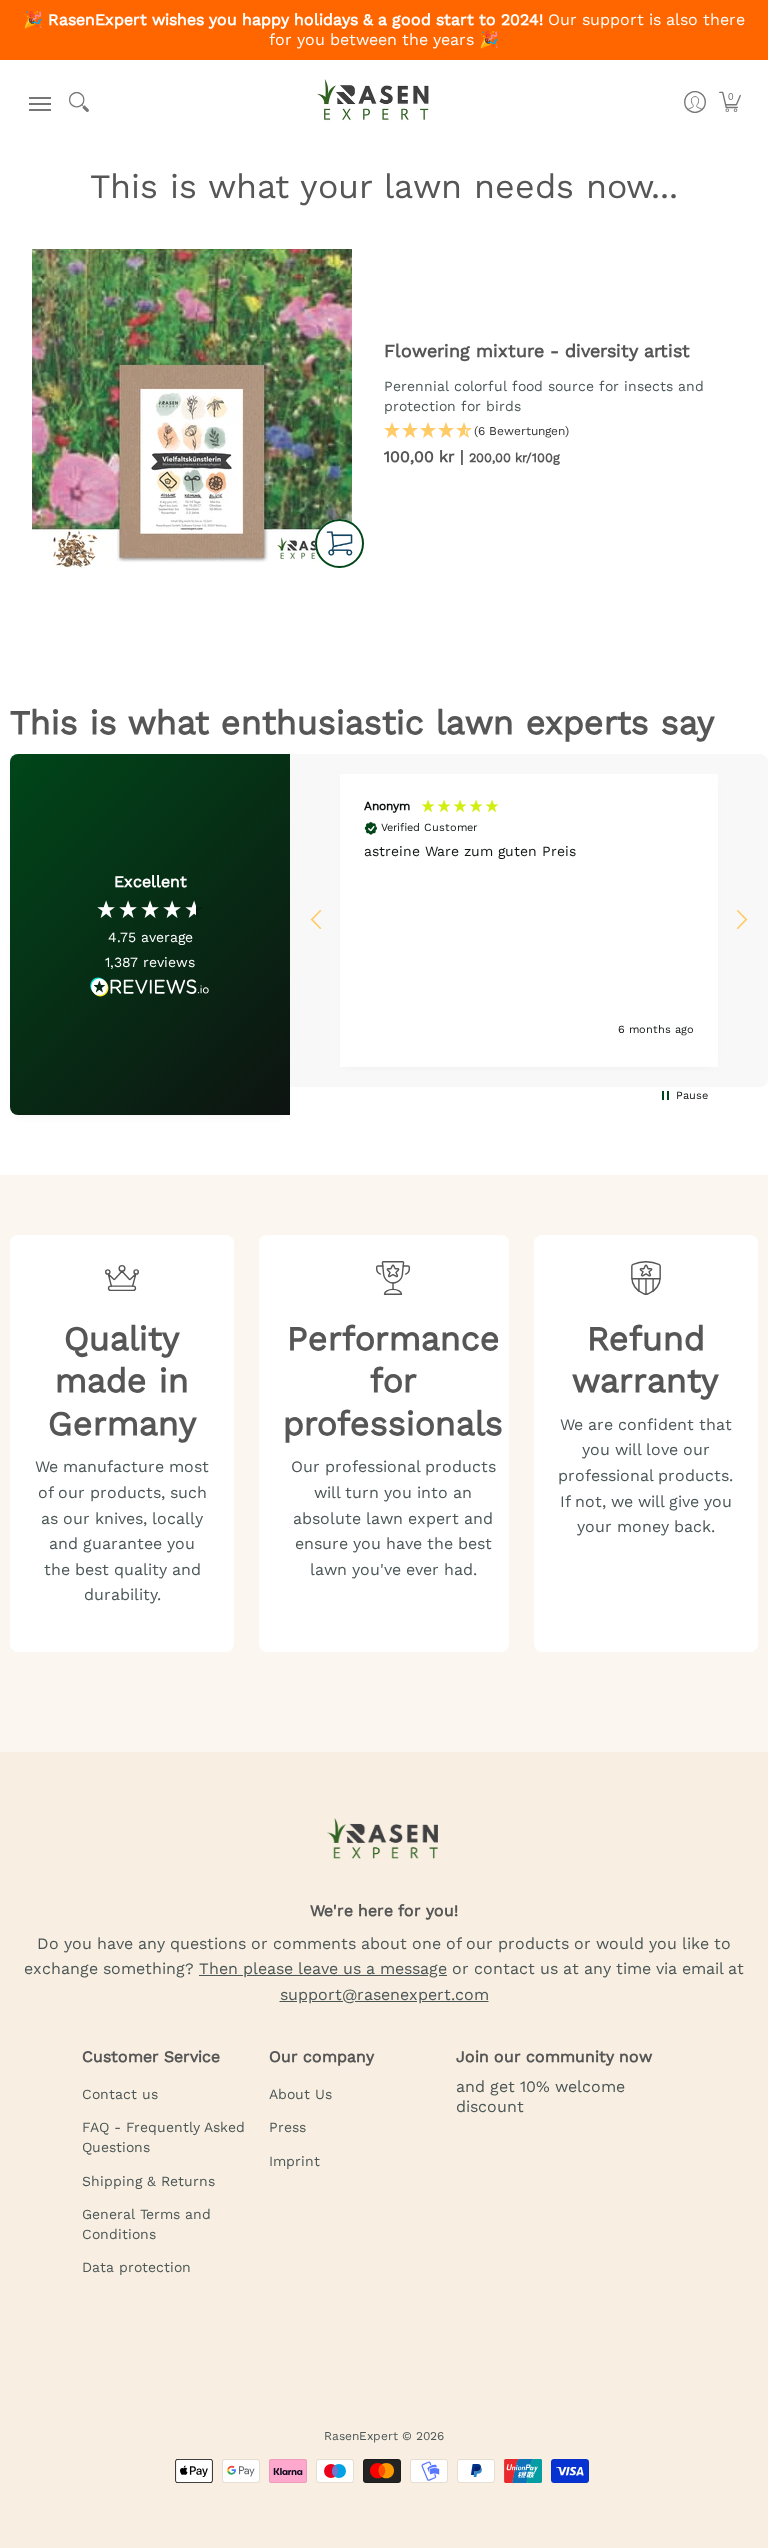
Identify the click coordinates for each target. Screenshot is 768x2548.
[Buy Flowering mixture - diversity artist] (192, 409)
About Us (300, 2094)
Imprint (294, 2161)
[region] (529, 920)
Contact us (120, 2094)
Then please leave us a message (323, 1968)
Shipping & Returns (148, 2181)
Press (287, 2127)
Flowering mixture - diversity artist (537, 350)
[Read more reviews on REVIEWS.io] (150, 987)
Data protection (136, 2267)
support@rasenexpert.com (384, 1994)
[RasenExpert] (374, 107)
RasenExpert (361, 2436)
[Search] (78, 102)
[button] (35, 102)
